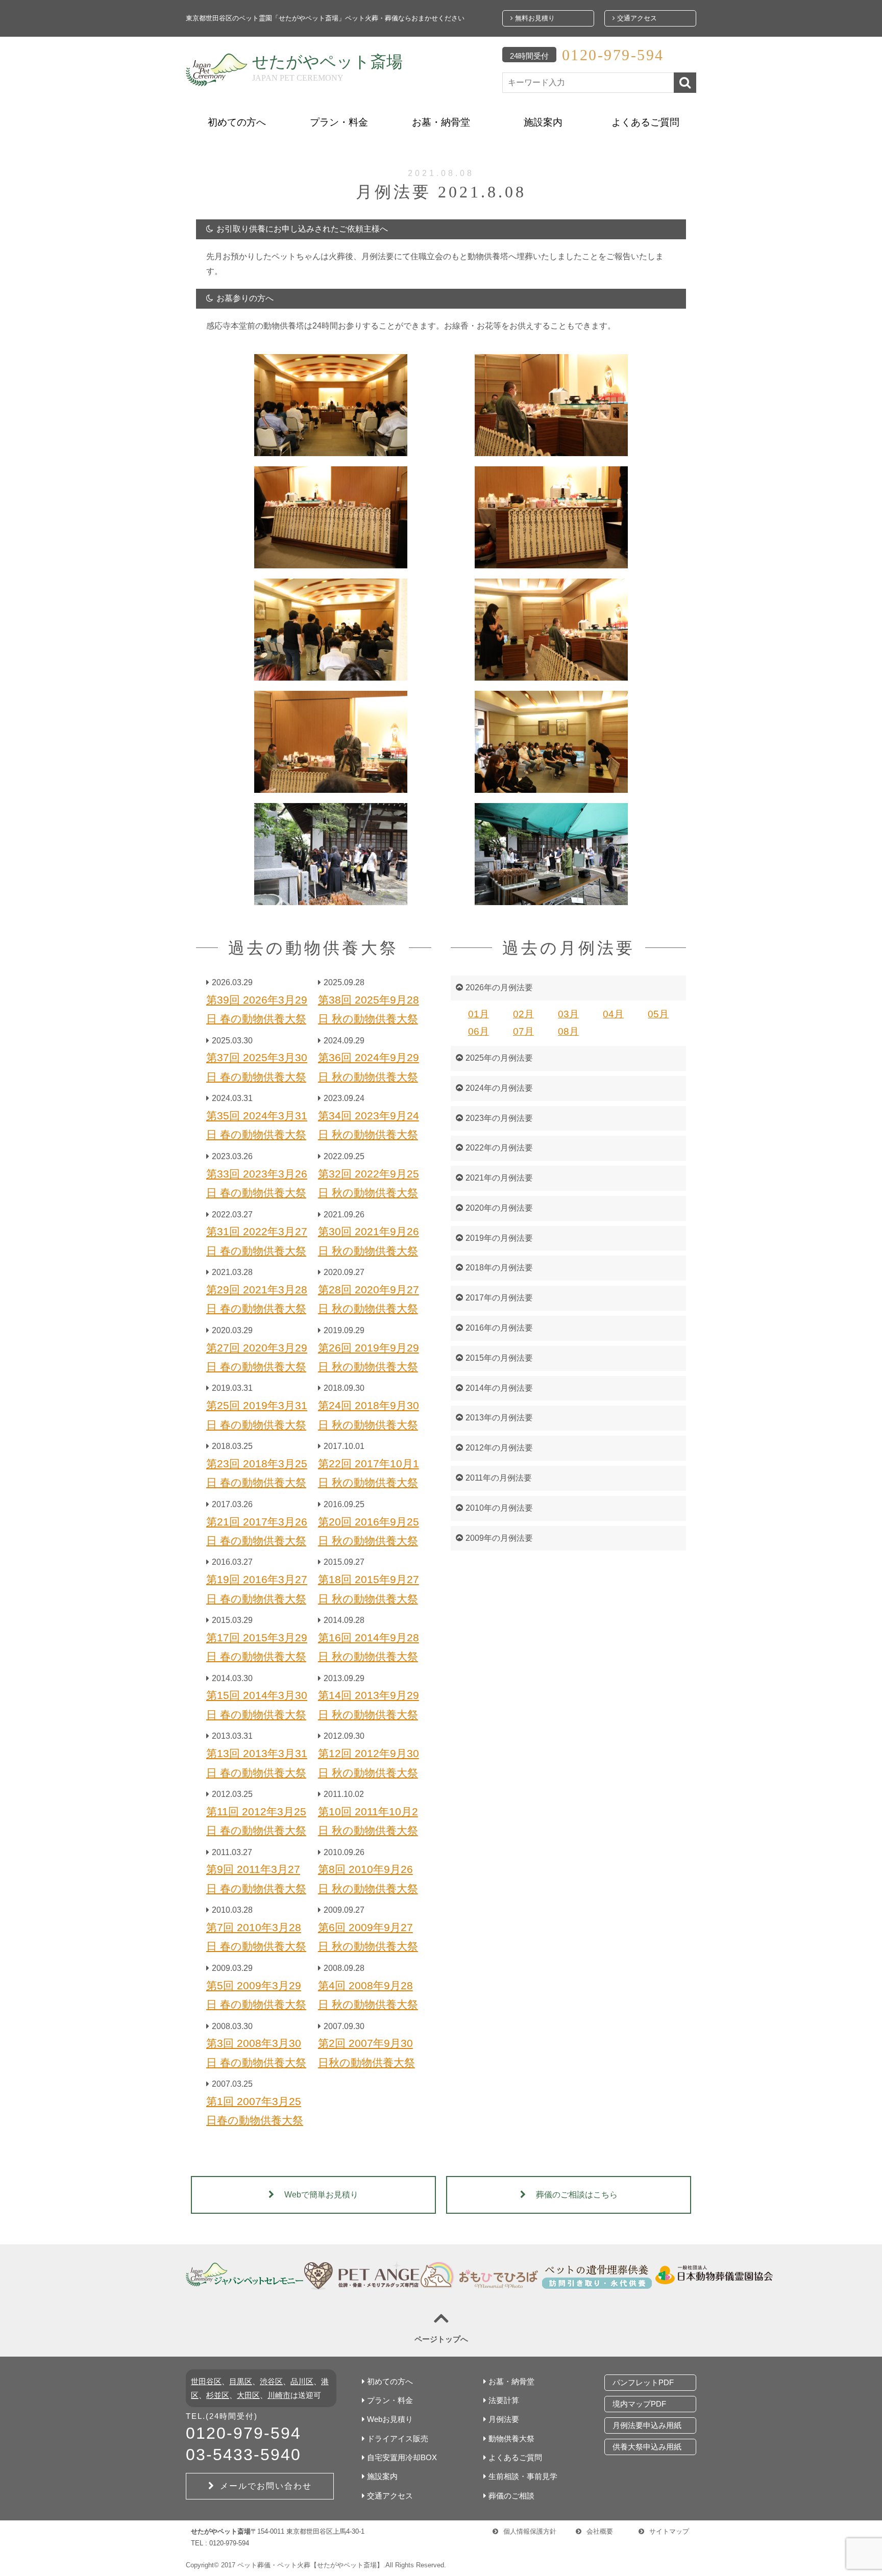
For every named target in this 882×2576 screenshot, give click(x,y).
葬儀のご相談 (511, 2496)
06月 (479, 1031)
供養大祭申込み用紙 (647, 2447)
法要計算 (504, 2400)
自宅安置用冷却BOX (402, 2457)
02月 (523, 1014)
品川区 (302, 2381)
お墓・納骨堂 (441, 122)
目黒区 (241, 2381)
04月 (613, 1014)
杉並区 (218, 2395)
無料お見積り (534, 18)
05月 (658, 1014)
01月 (479, 1014)
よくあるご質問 (645, 122)
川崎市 (279, 2395)
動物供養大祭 (511, 2439)
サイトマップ (669, 2531)
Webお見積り (390, 2419)
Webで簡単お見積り (321, 2195)
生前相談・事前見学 (523, 2476)
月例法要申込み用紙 (647, 2425)
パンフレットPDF (643, 2382)
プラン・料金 (339, 122)
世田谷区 (206, 2381)
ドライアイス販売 (398, 2439)
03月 (568, 1014)
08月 (568, 1031)
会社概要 (600, 2531)
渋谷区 (271, 2381)
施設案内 (543, 122)
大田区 (248, 2395)
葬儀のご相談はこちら (577, 2195)
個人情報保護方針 (530, 2531)
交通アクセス (636, 18)
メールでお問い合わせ (266, 2486)
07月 (523, 1031)
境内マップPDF (639, 2404)
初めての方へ (237, 122)
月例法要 (504, 2419)
